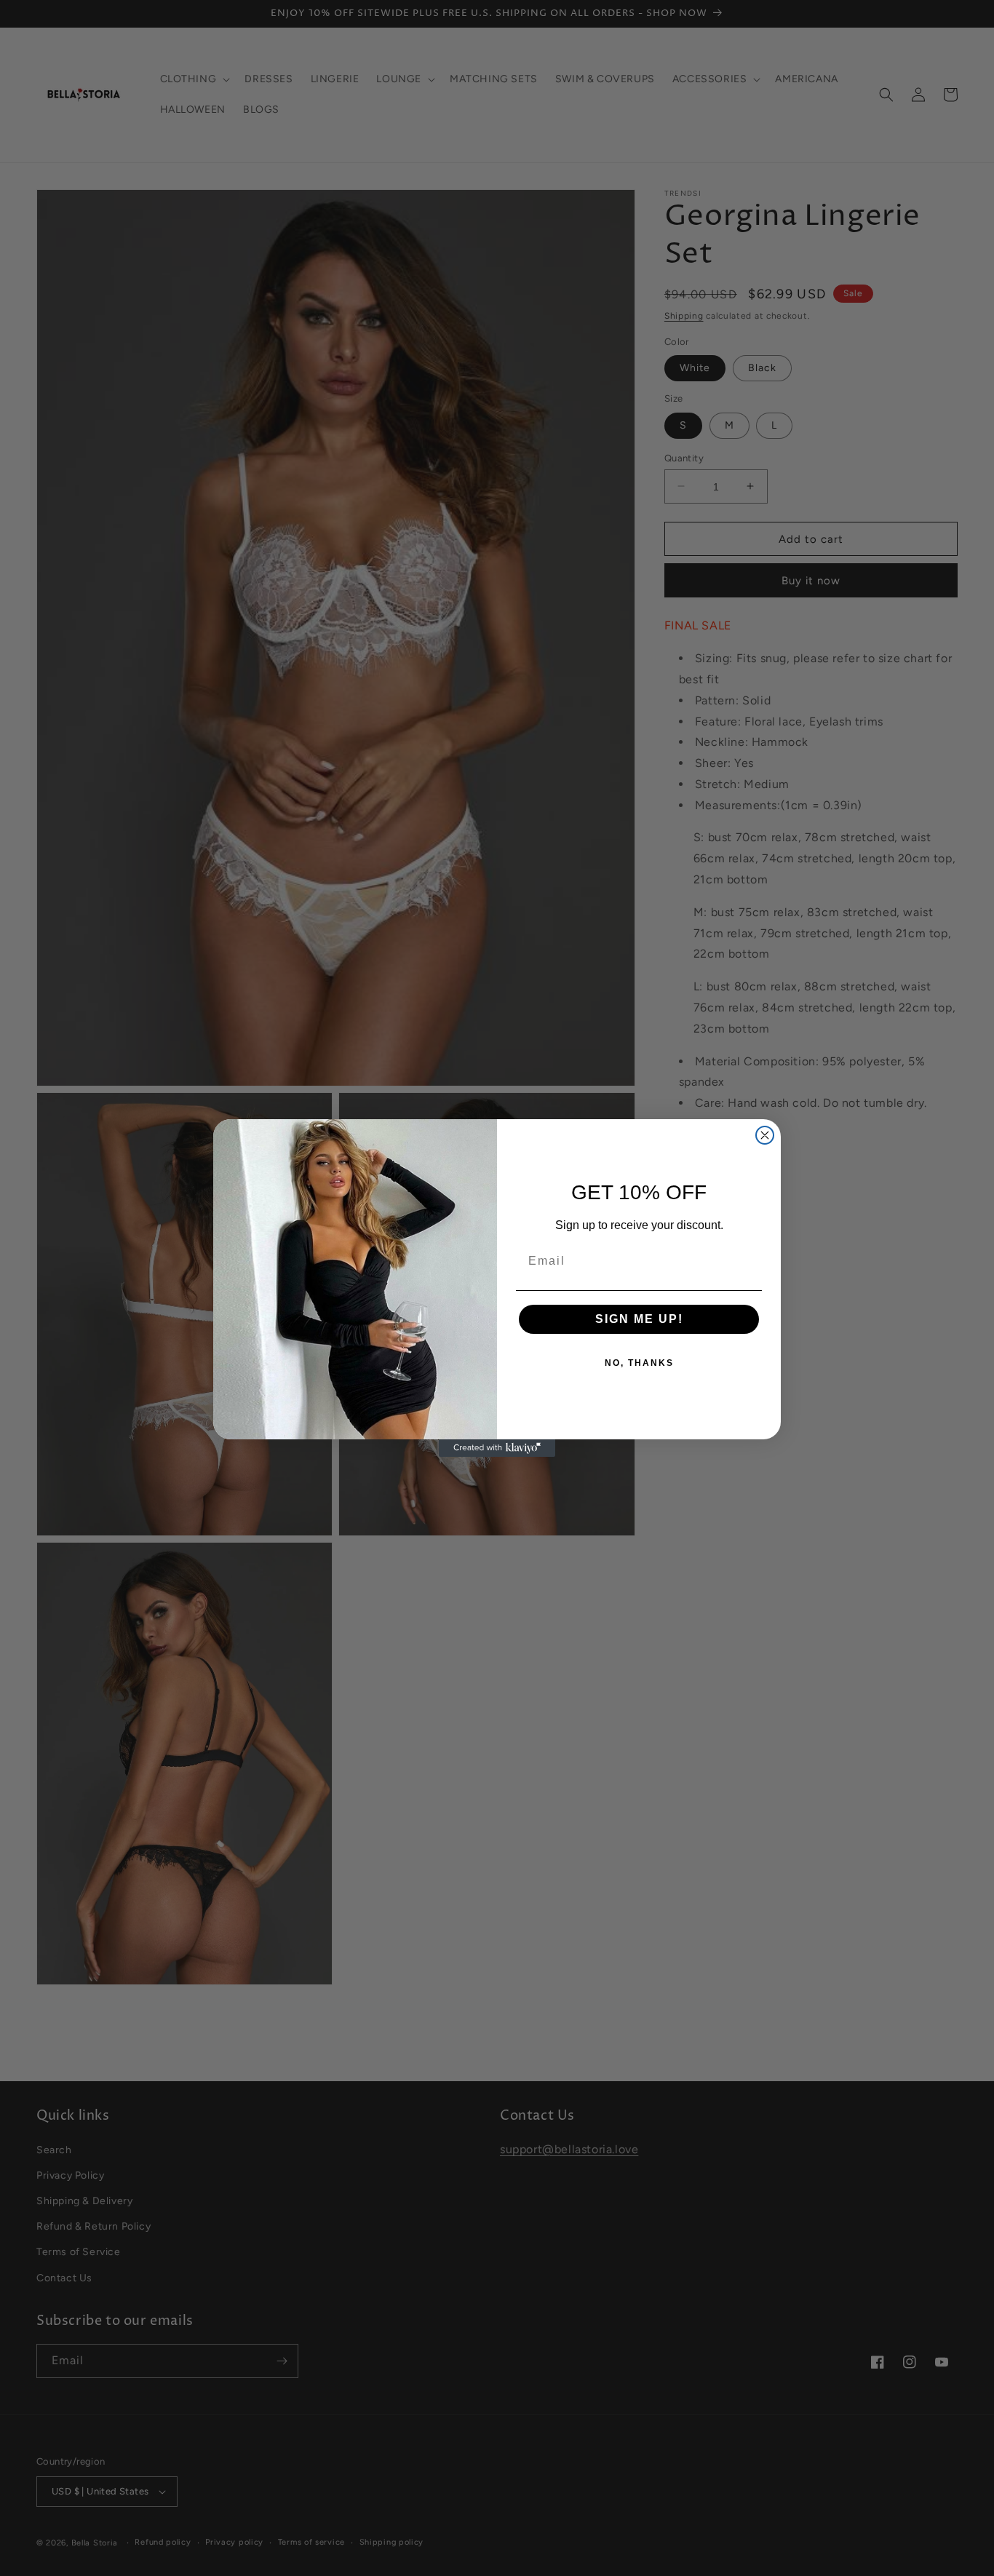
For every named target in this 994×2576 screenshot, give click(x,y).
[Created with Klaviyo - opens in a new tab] (497, 1448)
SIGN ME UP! (639, 1319)
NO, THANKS (639, 1363)
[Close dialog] (765, 1135)
